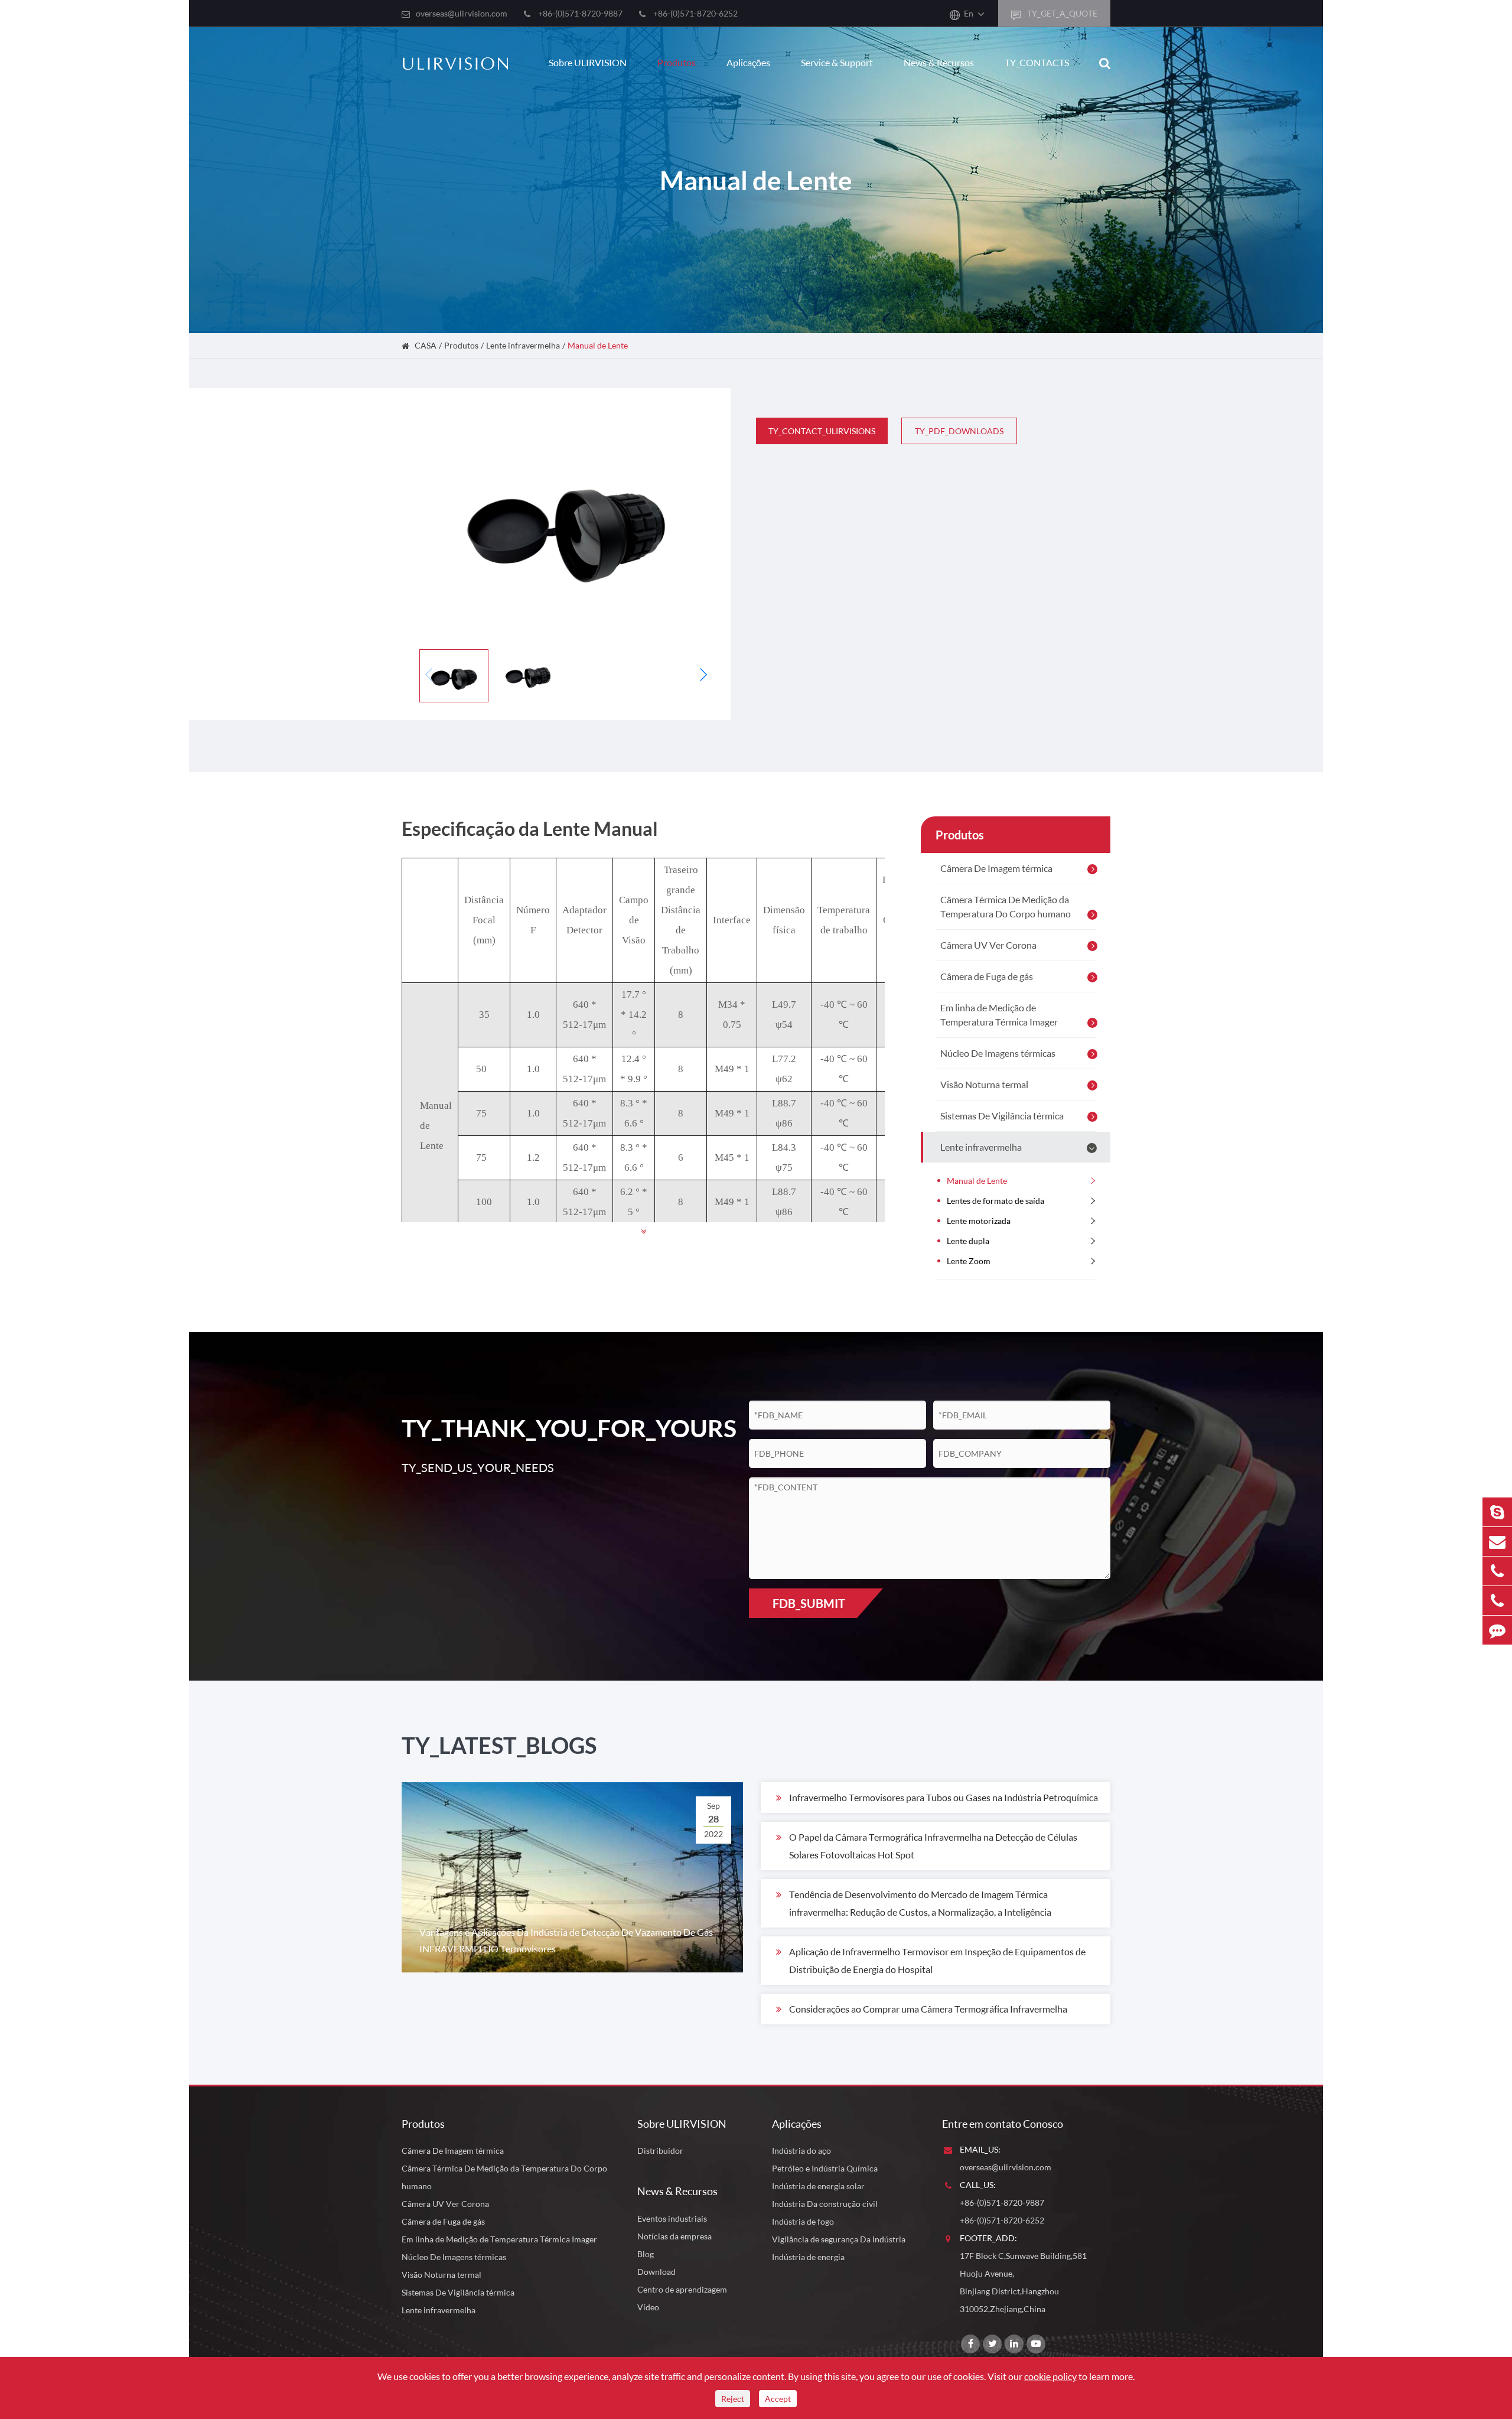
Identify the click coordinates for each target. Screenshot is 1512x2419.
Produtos (677, 62)
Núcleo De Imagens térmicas (998, 1053)
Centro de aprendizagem (682, 2289)
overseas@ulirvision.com (462, 13)
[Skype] (1497, 1512)
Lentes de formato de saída (995, 1201)
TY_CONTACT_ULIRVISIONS (822, 431)
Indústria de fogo (803, 2221)
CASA (426, 345)
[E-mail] (1497, 1541)
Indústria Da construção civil (825, 2204)
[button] (703, 675)
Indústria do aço (801, 2151)
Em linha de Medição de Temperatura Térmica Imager (999, 1015)
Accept (778, 2399)
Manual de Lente (598, 345)
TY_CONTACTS (1037, 62)
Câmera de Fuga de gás (987, 976)
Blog (646, 2254)
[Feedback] (1497, 1630)
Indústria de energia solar (818, 2186)
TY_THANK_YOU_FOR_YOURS (556, 1428)
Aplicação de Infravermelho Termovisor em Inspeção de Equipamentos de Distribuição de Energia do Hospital (937, 1960)
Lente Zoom (969, 1261)
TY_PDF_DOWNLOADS (959, 431)
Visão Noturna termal (984, 1084)
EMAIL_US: (980, 2149)
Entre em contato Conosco (1003, 2124)
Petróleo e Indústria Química (825, 2168)
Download (656, 2272)
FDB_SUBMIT (809, 1603)
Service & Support (837, 62)
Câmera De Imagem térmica (996, 868)
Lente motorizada (979, 1221)
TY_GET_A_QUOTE (1061, 13)
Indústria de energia (808, 2257)
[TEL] (1497, 1571)
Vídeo (648, 2307)
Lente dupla (968, 1241)
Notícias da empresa (674, 2236)
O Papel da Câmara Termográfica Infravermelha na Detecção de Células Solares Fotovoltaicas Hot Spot (933, 1846)
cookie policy (1050, 2376)
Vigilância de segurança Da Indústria (839, 2239)
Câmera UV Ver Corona (988, 945)
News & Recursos (939, 62)
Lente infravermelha (523, 345)
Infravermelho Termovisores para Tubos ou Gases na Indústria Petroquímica (944, 1797)
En (969, 13)
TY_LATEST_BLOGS (499, 1745)
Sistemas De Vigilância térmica (1002, 1116)
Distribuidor (660, 2151)
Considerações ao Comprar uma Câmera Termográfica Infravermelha (928, 2009)
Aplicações (748, 62)
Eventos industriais (672, 2218)
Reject (733, 2399)
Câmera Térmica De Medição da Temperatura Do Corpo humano (1006, 906)
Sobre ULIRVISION (588, 62)
